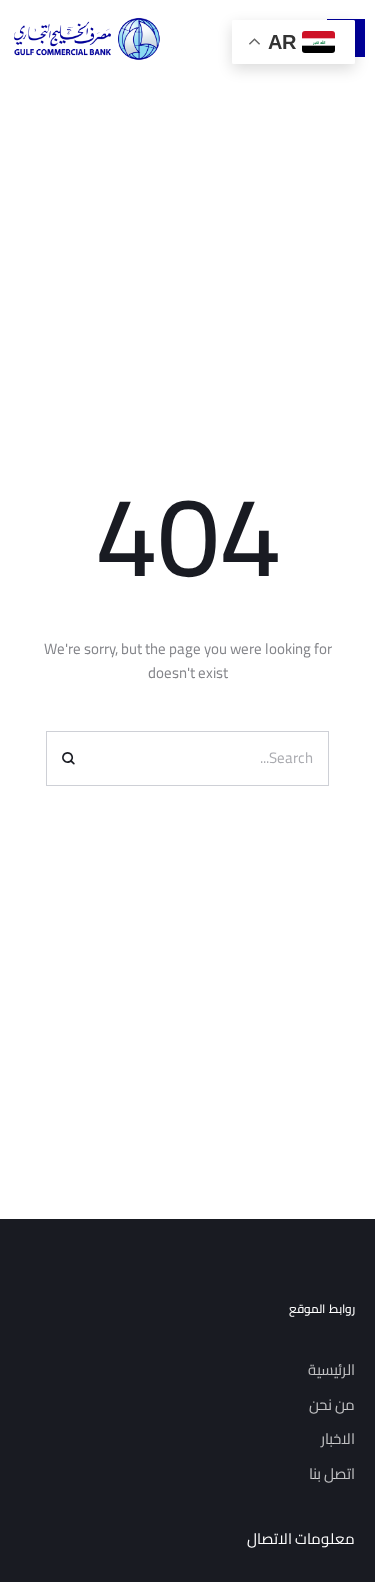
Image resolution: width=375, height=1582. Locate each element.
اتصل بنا (332, 1473)
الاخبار (338, 1438)
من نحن (332, 1404)
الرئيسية (331, 1369)
